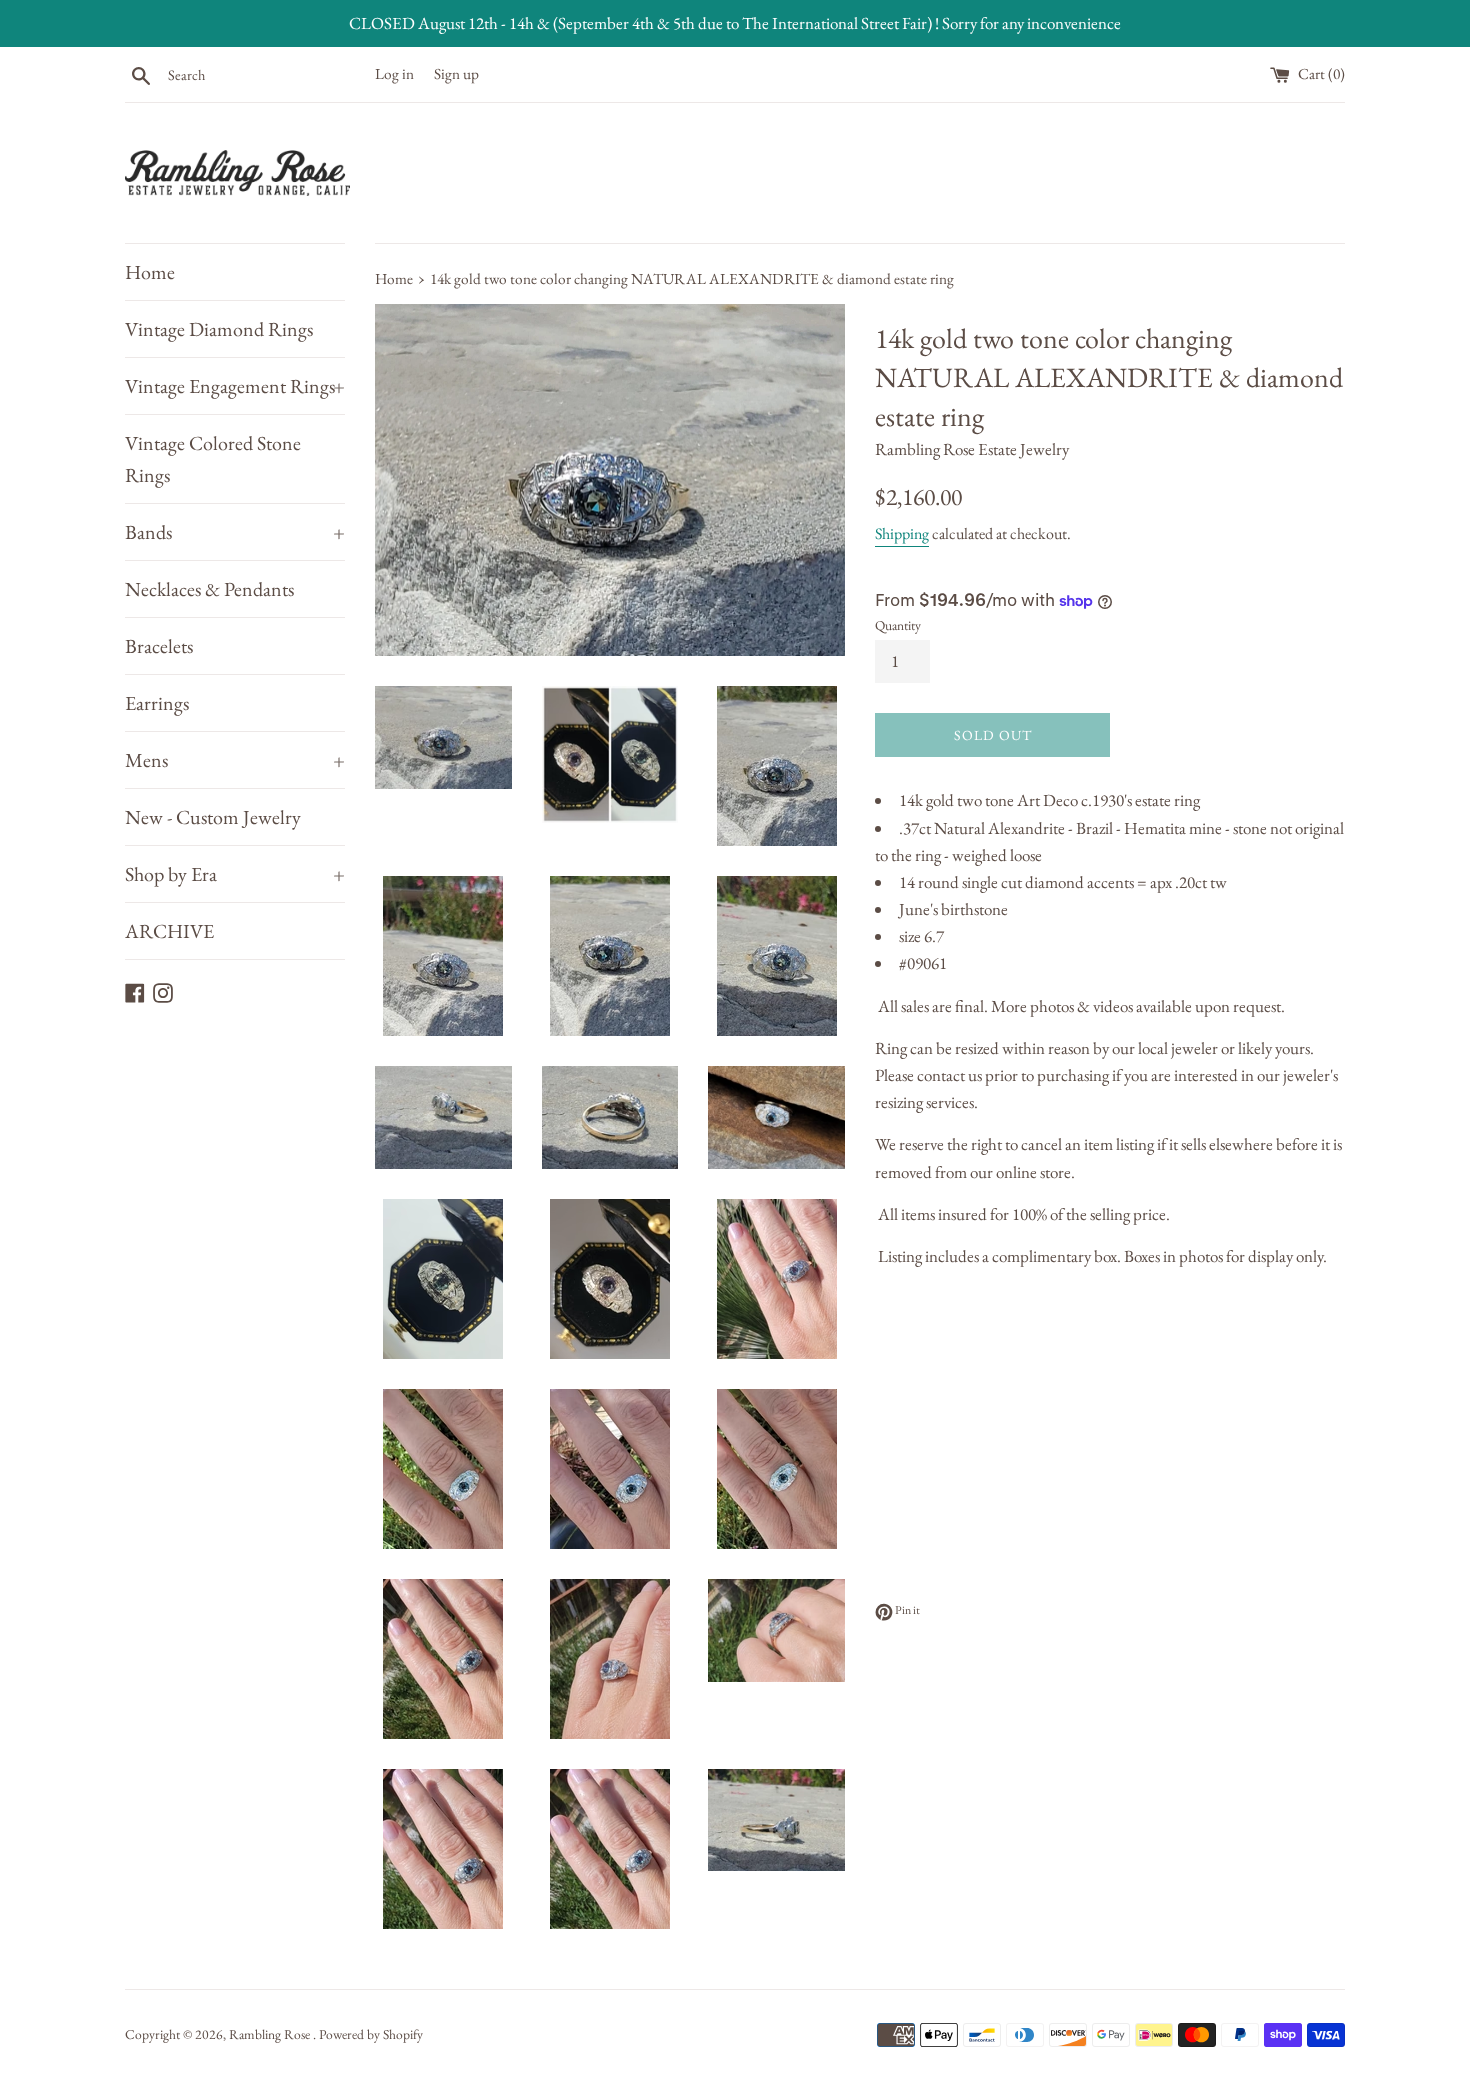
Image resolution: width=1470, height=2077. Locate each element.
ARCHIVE (169, 931)
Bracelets (159, 646)
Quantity (898, 625)
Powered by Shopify (371, 2034)
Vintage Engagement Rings (235, 386)
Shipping (902, 533)
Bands (235, 532)
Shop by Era (235, 874)
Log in (394, 74)
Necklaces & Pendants (209, 589)
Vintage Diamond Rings (219, 329)
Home (150, 272)
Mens (235, 760)
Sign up (456, 74)
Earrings (157, 703)
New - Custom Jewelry (213, 817)
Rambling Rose (271, 2034)
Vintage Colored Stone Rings (213, 459)
